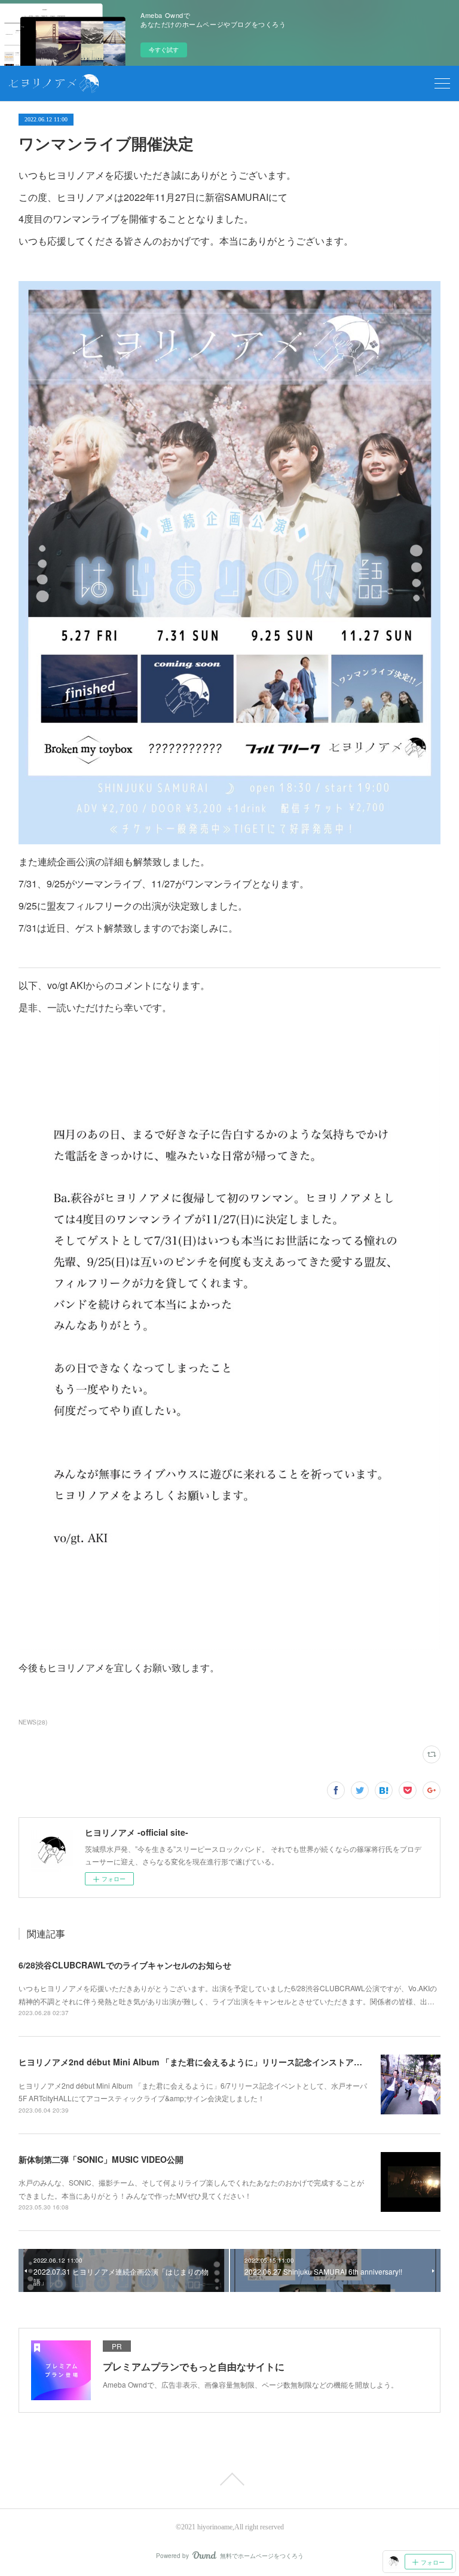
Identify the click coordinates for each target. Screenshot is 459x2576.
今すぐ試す (164, 50)
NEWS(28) (33, 1722)
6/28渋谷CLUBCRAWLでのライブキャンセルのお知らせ (125, 1965)
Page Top (229, 2479)
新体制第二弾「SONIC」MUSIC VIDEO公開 (101, 2159)
